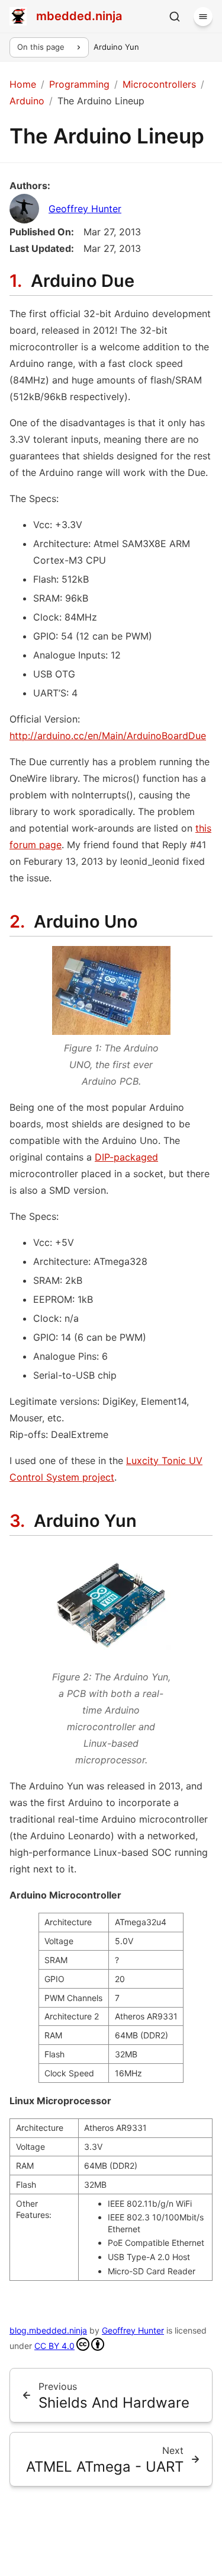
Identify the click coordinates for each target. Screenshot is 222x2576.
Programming (79, 84)
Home (23, 84)
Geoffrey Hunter (85, 209)
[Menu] (203, 17)
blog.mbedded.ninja (48, 2330)
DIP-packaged (126, 1157)
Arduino (27, 101)
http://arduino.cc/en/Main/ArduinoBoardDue (108, 736)
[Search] (175, 17)
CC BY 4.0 (54, 2346)
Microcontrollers (159, 84)
